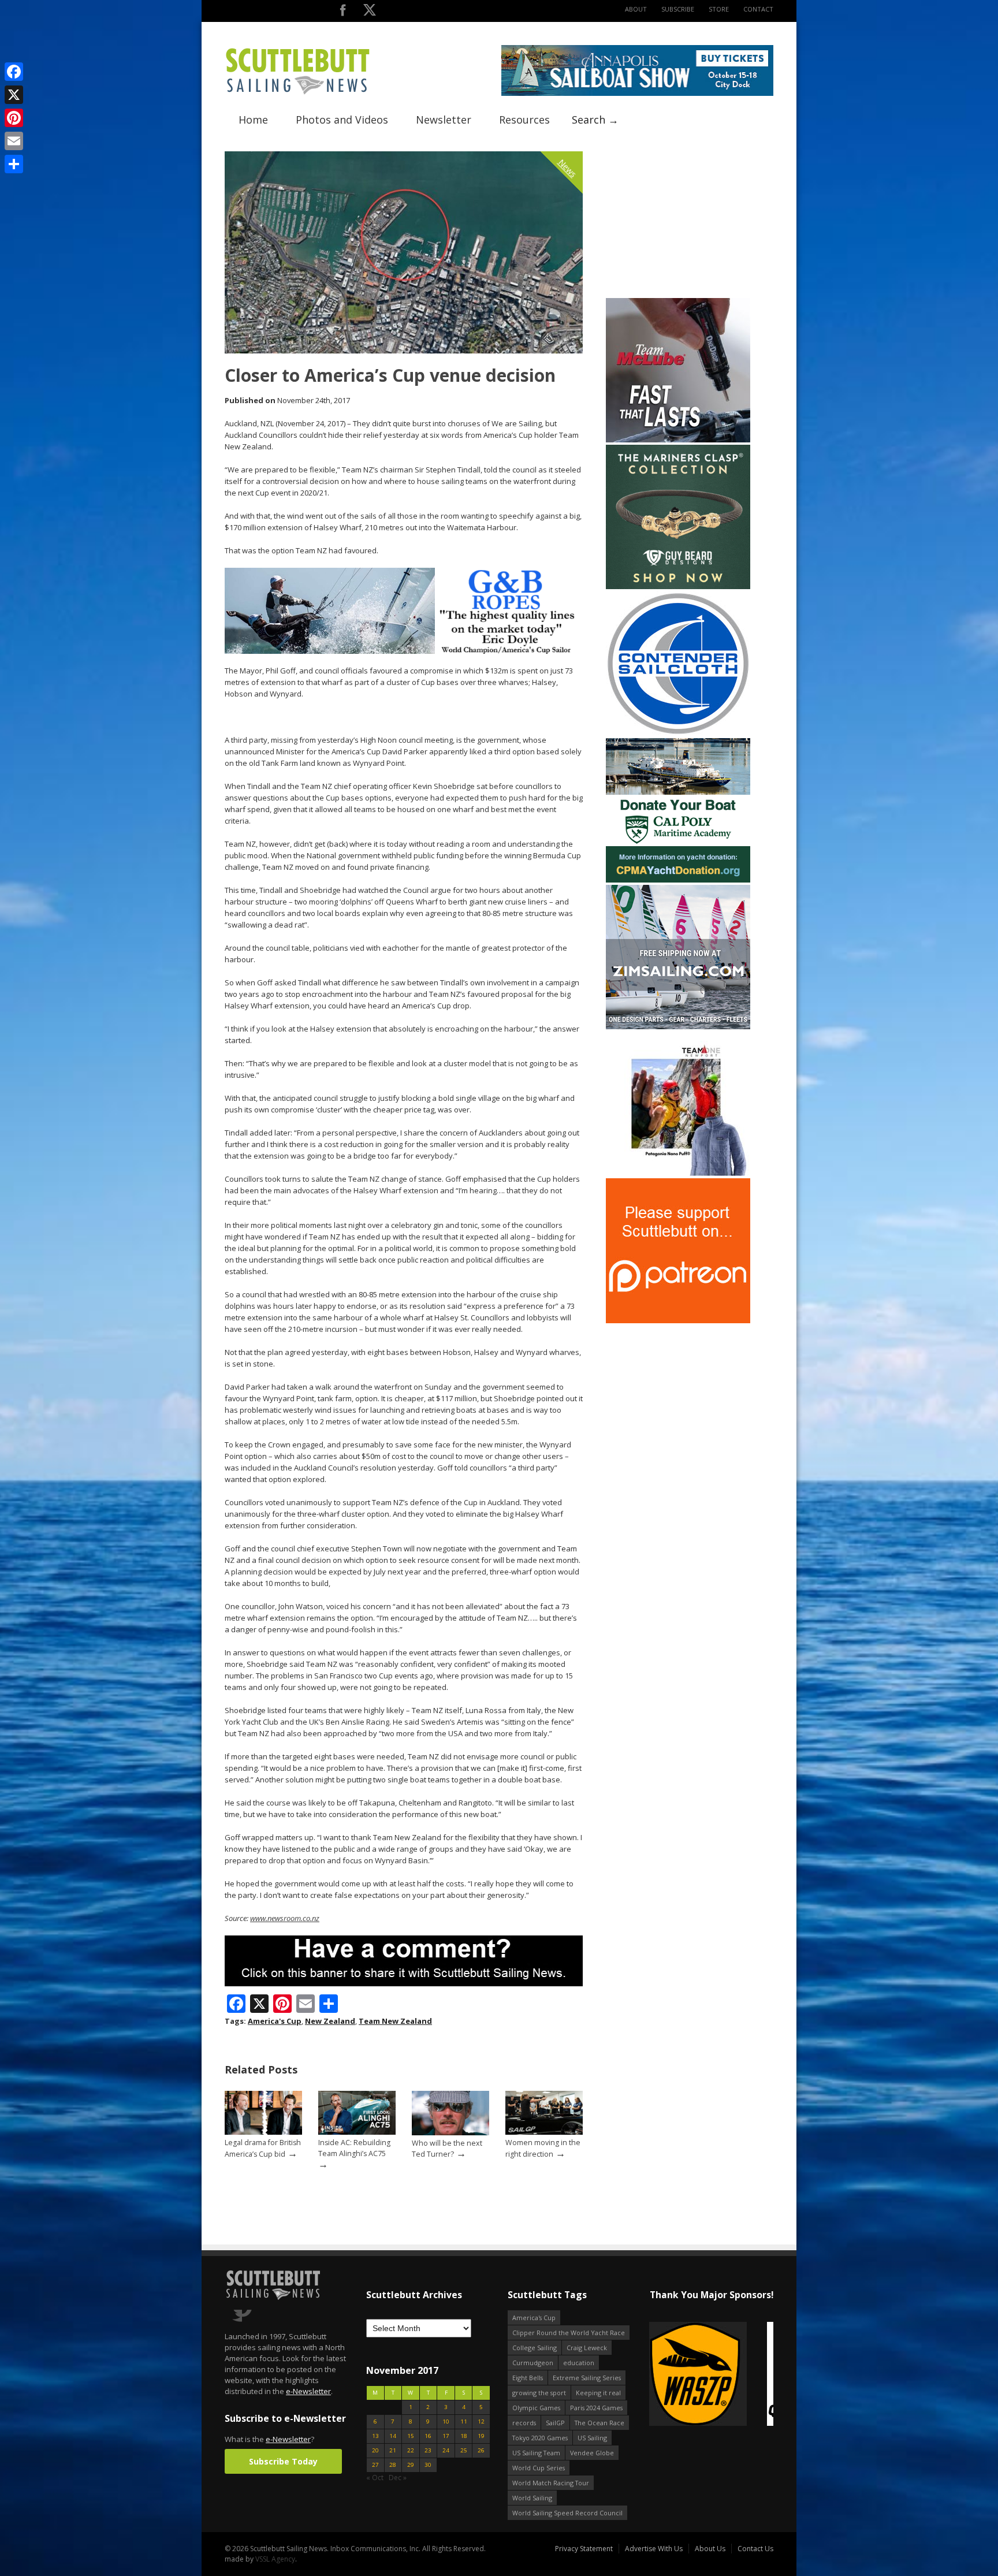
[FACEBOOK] (343, 12)
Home (253, 120)
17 (446, 2436)
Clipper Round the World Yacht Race (569, 2333)
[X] (14, 95)
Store (719, 9)
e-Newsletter (308, 2391)
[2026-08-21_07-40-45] (637, 93)
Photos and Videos (342, 120)
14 (393, 2436)
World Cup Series (539, 2468)
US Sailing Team (536, 2453)
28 (393, 2465)
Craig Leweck (587, 2348)
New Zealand (330, 2021)
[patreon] (678, 1321)
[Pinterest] (14, 118)
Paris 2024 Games (596, 2408)
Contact (758, 9)
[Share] (14, 164)
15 (411, 2436)
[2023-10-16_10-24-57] (711, 2375)
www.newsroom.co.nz (285, 1918)
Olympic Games (536, 2408)
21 (393, 2450)
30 (428, 2465)
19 (481, 2436)
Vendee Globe (592, 2453)
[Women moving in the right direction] (544, 2132)
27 (375, 2465)
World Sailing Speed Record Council (567, 2513)
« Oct (375, 2478)
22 (411, 2450)
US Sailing (592, 2438)
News (568, 168)
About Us (710, 2549)
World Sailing (532, 2498)
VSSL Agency (275, 2559)
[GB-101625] (404, 651)
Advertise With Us (654, 2549)
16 (428, 2436)
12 (481, 2421)
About (636, 9)
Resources (524, 120)
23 (428, 2450)
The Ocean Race (599, 2423)
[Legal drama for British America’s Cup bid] (263, 2132)
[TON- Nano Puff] (678, 1173)
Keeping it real (598, 2393)
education (579, 2363)
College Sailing (535, 2348)
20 (375, 2450)
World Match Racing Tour (551, 2483)
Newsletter (444, 120)
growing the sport (539, 2393)
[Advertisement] (678, 224)
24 (446, 2450)
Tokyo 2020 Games (540, 2438)
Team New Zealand (395, 2021)
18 (464, 2436)
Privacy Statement (584, 2549)
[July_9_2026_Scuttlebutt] (678, 880)
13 (375, 2436)
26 (481, 2450)
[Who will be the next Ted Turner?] (450, 2133)
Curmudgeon (533, 2363)
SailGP (555, 2423)
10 (446, 2421)
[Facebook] (14, 72)
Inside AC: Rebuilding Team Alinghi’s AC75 (354, 2148)
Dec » (398, 2478)
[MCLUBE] (678, 440)
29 (411, 2465)
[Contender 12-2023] (678, 733)
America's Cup (275, 2021)
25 (464, 2450)
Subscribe (678, 9)
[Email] (14, 141)
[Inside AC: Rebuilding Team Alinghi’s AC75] (357, 2132)
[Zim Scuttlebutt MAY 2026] (678, 1027)
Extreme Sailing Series (587, 2378)
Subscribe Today (283, 2461)
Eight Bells (528, 2378)
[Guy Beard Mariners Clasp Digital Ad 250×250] (678, 587)
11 (464, 2421)
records (524, 2423)
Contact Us (755, 2549)
